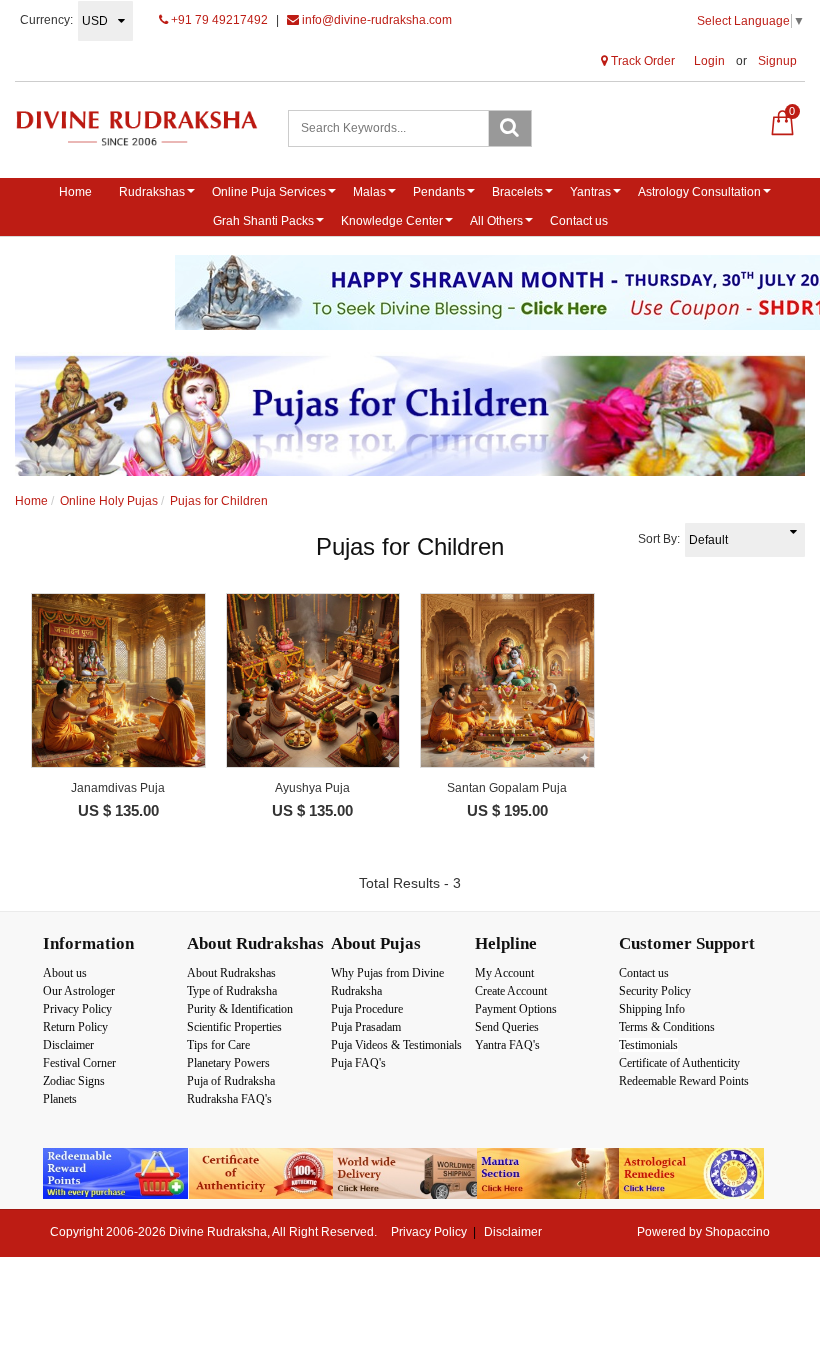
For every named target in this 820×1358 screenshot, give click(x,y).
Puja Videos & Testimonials (396, 1045)
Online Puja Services (269, 192)
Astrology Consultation (699, 192)
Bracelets (517, 192)
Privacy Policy (77, 1009)
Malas (369, 192)
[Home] (136, 128)
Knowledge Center (392, 221)
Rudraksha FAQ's (229, 1099)
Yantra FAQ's (507, 1045)
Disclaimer (68, 1045)
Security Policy (655, 991)
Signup (777, 61)
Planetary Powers (228, 1063)
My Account (504, 973)
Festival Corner (79, 1063)
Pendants (439, 192)
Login (709, 61)
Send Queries (507, 1027)
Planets (60, 1099)
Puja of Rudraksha (231, 1081)
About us (65, 973)
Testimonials (648, 1045)
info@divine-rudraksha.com (375, 20)
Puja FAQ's (358, 1063)
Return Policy (75, 1027)
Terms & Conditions (667, 1027)
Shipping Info (652, 1009)
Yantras (590, 192)
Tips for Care (218, 1045)
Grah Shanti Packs (263, 221)
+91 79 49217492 (218, 20)
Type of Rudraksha (232, 991)
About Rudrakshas (231, 973)
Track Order (641, 61)
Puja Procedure (367, 1009)
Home (75, 192)
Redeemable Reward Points (684, 1081)
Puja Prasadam (366, 1027)
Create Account (511, 991)
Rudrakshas (152, 192)
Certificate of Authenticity (679, 1063)
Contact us (579, 221)
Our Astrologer (79, 991)
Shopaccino (737, 1232)
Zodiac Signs (74, 1081)
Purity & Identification (240, 1009)
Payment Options (516, 1009)
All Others (496, 221)
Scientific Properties (234, 1027)
